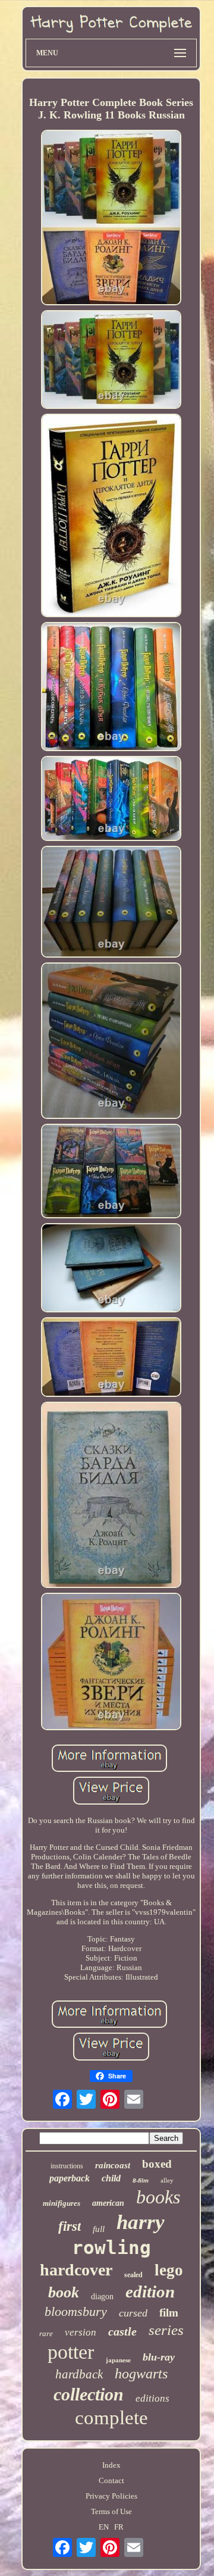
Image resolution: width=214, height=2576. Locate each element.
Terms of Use (111, 2511)
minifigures (62, 2203)
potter (71, 2352)
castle (122, 2331)
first (70, 2226)
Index (111, 2465)
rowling (111, 2247)
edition (150, 2291)
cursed (133, 2313)
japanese (118, 2360)
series (166, 2330)
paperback (70, 2178)
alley (167, 2180)
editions (152, 2398)
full (99, 2229)
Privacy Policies (111, 2496)
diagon (102, 2297)
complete (111, 2418)
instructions (67, 2166)
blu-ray (159, 2357)
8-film (141, 2180)
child (111, 2178)
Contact (111, 2480)
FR (119, 2527)
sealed (133, 2275)
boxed (157, 2164)
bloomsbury (76, 2311)
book (64, 2292)
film (169, 2313)
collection (89, 2394)
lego (169, 2270)
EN (104, 2527)
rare (46, 2333)
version (81, 2332)
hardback (79, 2374)
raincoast (113, 2165)
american (108, 2203)
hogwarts (141, 2374)
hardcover (76, 2270)
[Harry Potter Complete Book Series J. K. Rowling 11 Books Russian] (111, 219)
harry (141, 2222)
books (158, 2197)
